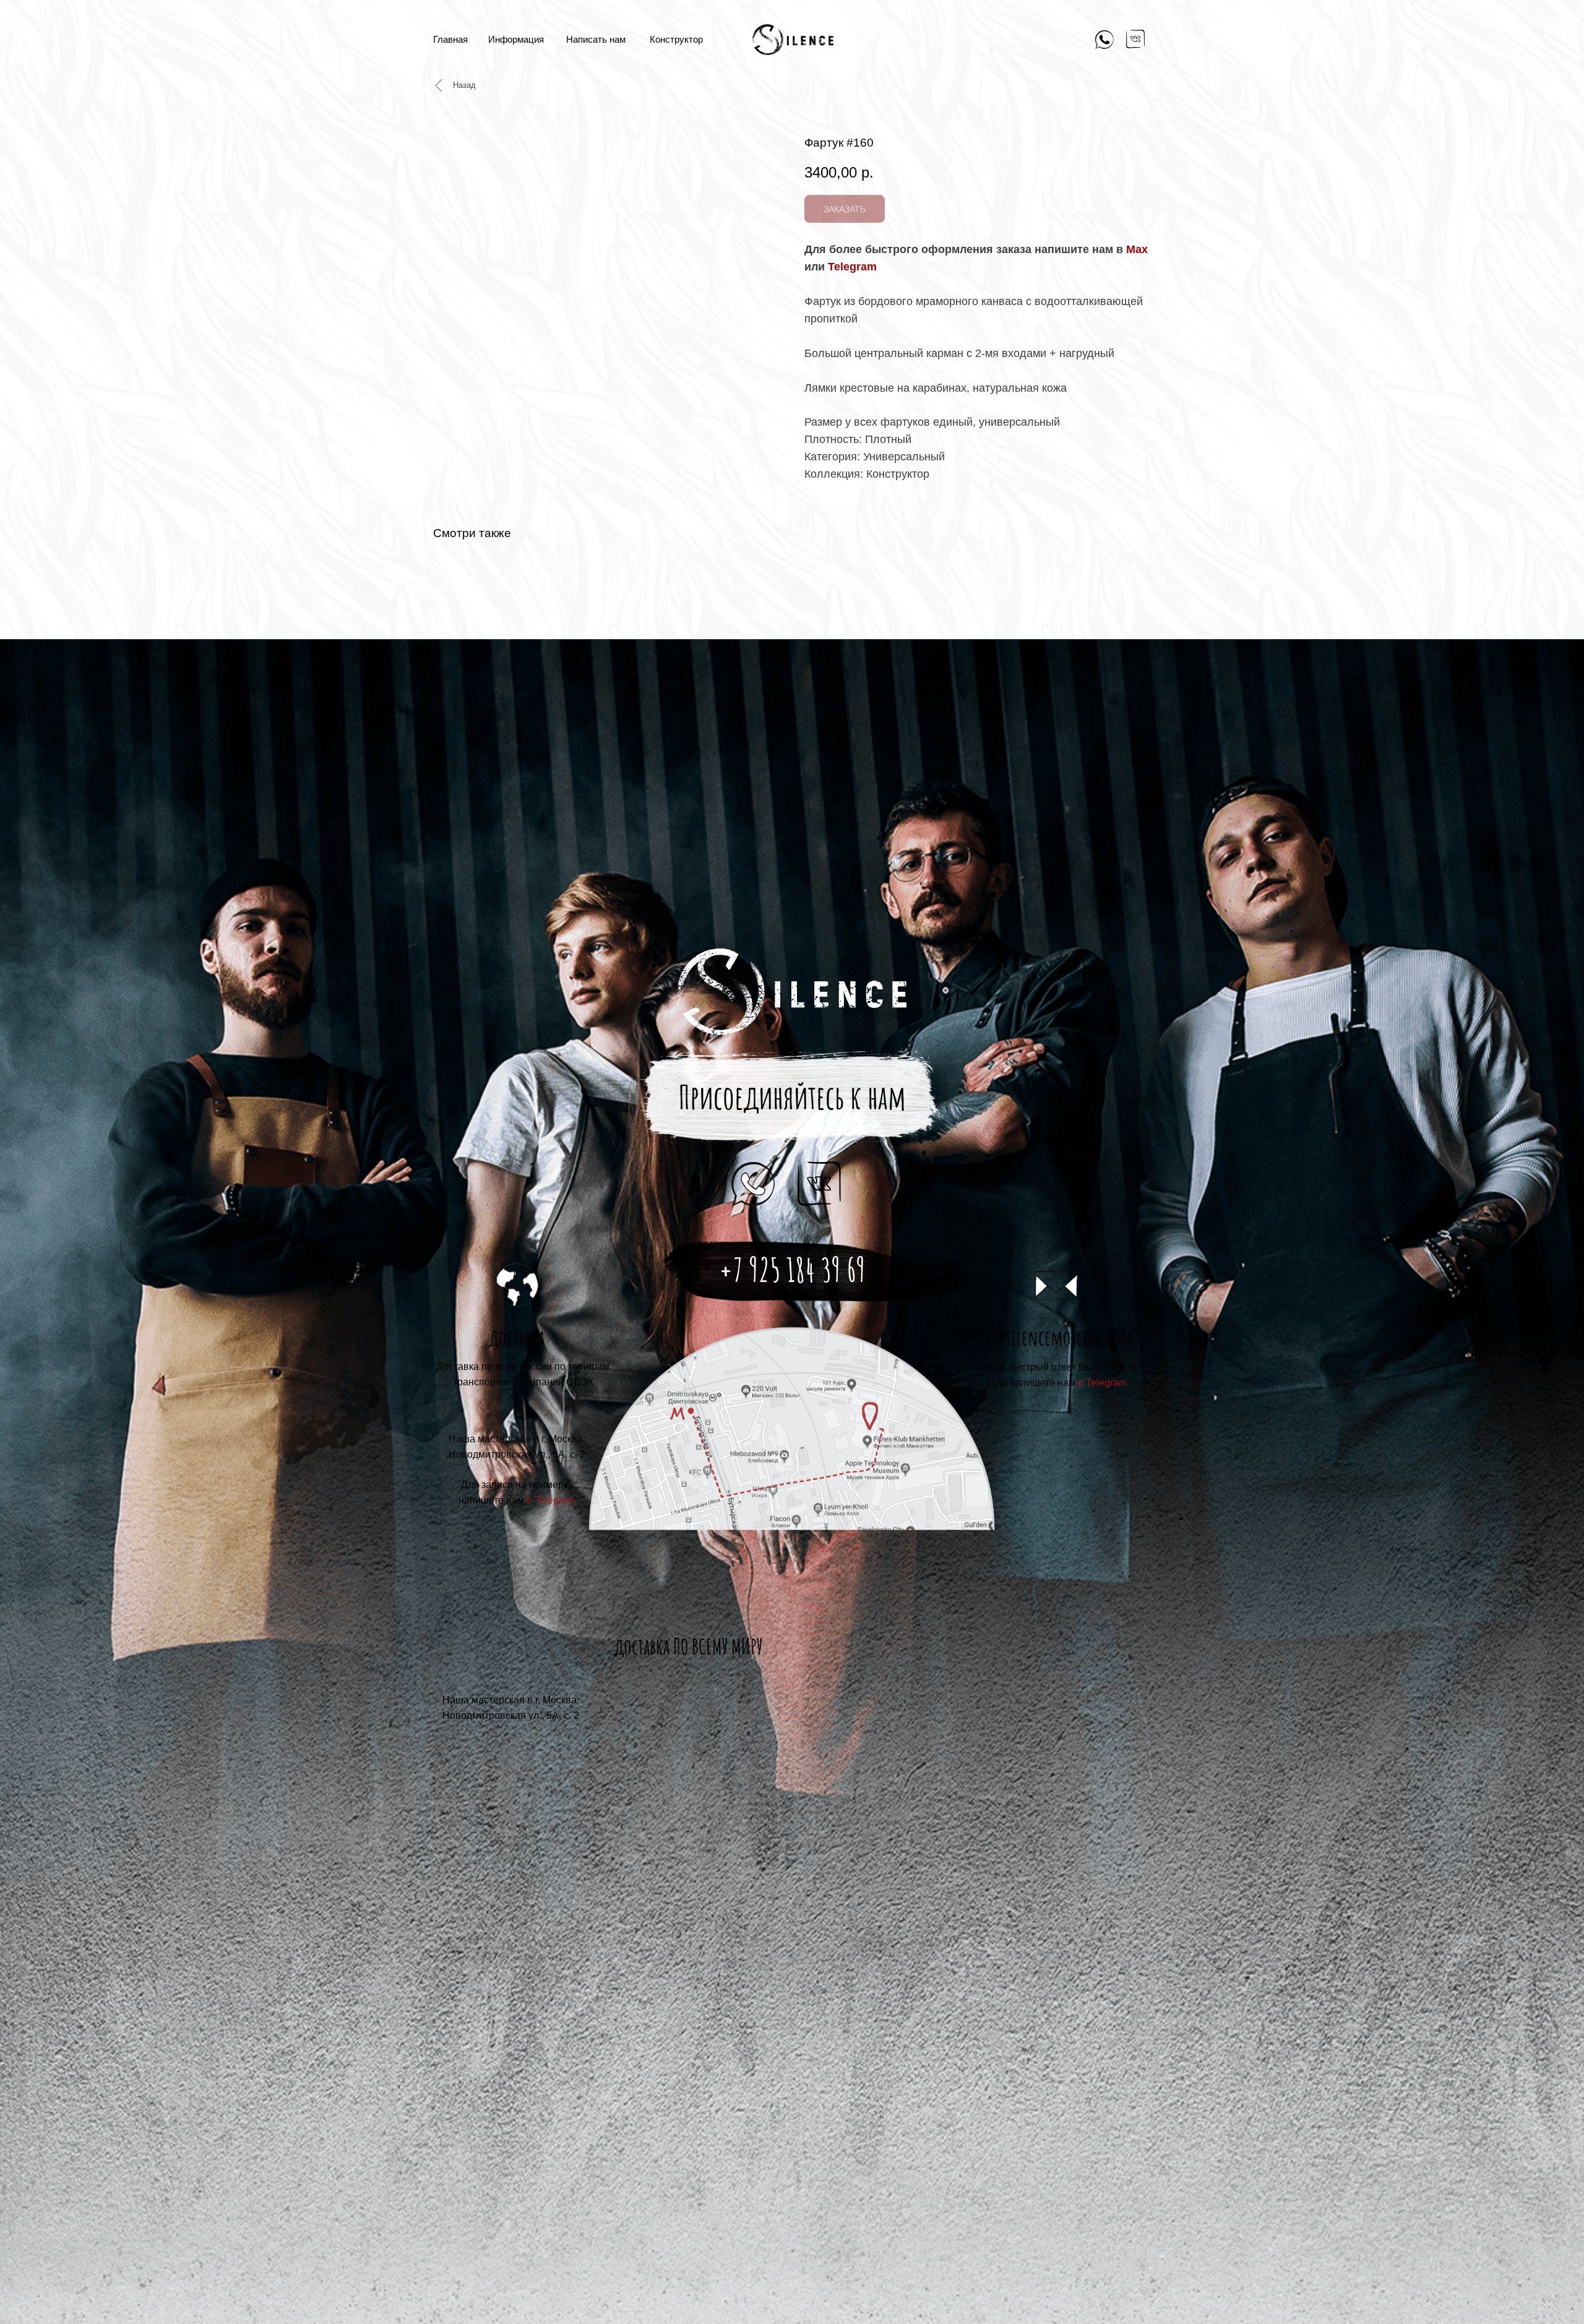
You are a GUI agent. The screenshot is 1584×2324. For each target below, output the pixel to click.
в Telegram (1102, 1383)
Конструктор (676, 39)
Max (1137, 249)
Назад (464, 85)
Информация (516, 39)
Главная (450, 39)
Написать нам (596, 39)
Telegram (852, 267)
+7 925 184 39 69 (792, 1270)
